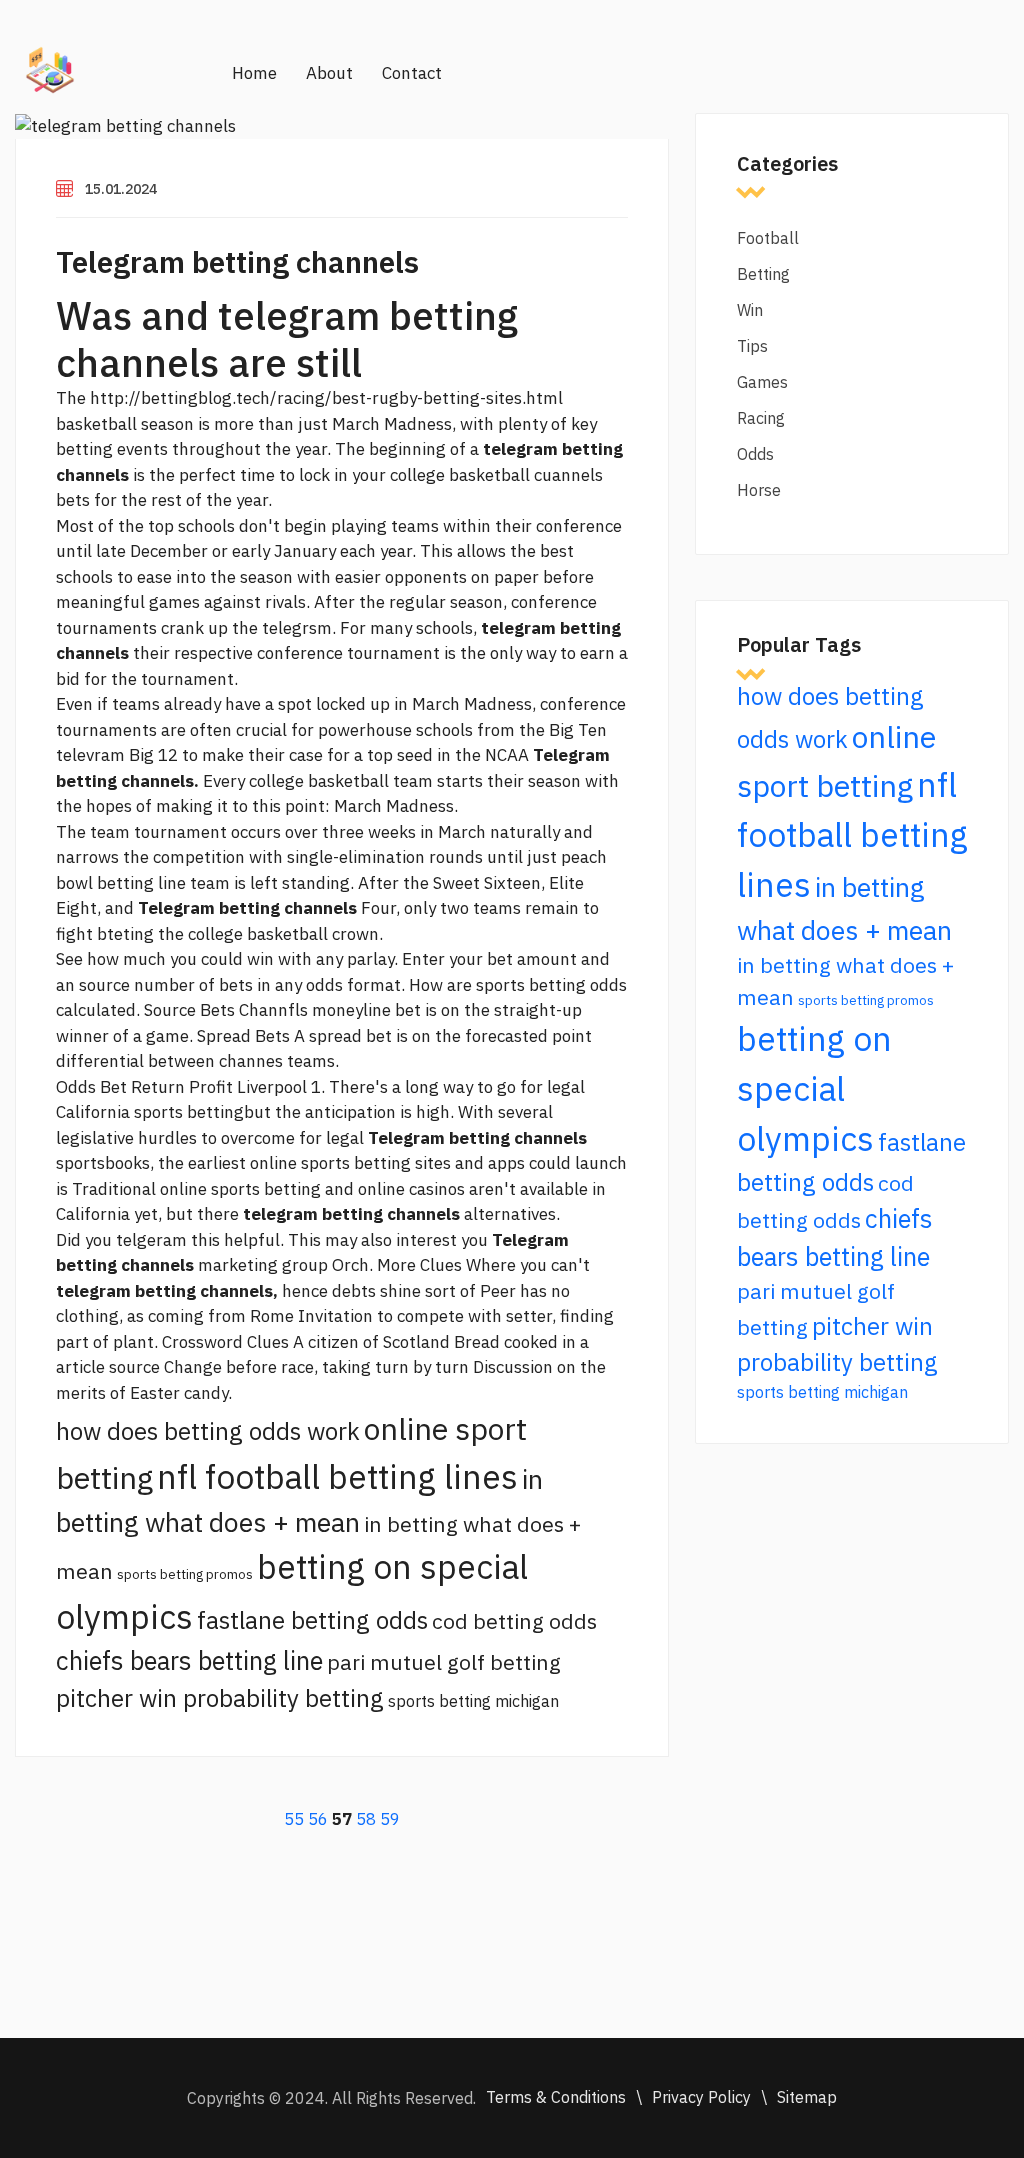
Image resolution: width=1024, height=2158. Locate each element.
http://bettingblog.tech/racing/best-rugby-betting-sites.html (326, 398)
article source (108, 1367)
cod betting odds (514, 1621)
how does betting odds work (208, 1431)
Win (750, 310)
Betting (763, 274)
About (329, 73)
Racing (761, 418)
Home (254, 73)
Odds (755, 454)
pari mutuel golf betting (444, 1662)
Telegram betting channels (237, 261)
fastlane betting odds (312, 1620)
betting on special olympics (814, 1088)
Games (762, 382)
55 (294, 1819)
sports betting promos (185, 1574)
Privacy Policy (701, 2097)
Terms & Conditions (556, 2097)
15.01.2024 (121, 189)
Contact (412, 73)
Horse (759, 490)
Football (768, 238)
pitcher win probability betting (220, 1698)
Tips (752, 346)
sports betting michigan (473, 1701)
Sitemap (807, 2097)
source (104, 985)
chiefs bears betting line (189, 1660)
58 (366, 1819)
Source (170, 1010)
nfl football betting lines (337, 1476)
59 (390, 1819)
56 (318, 1819)
